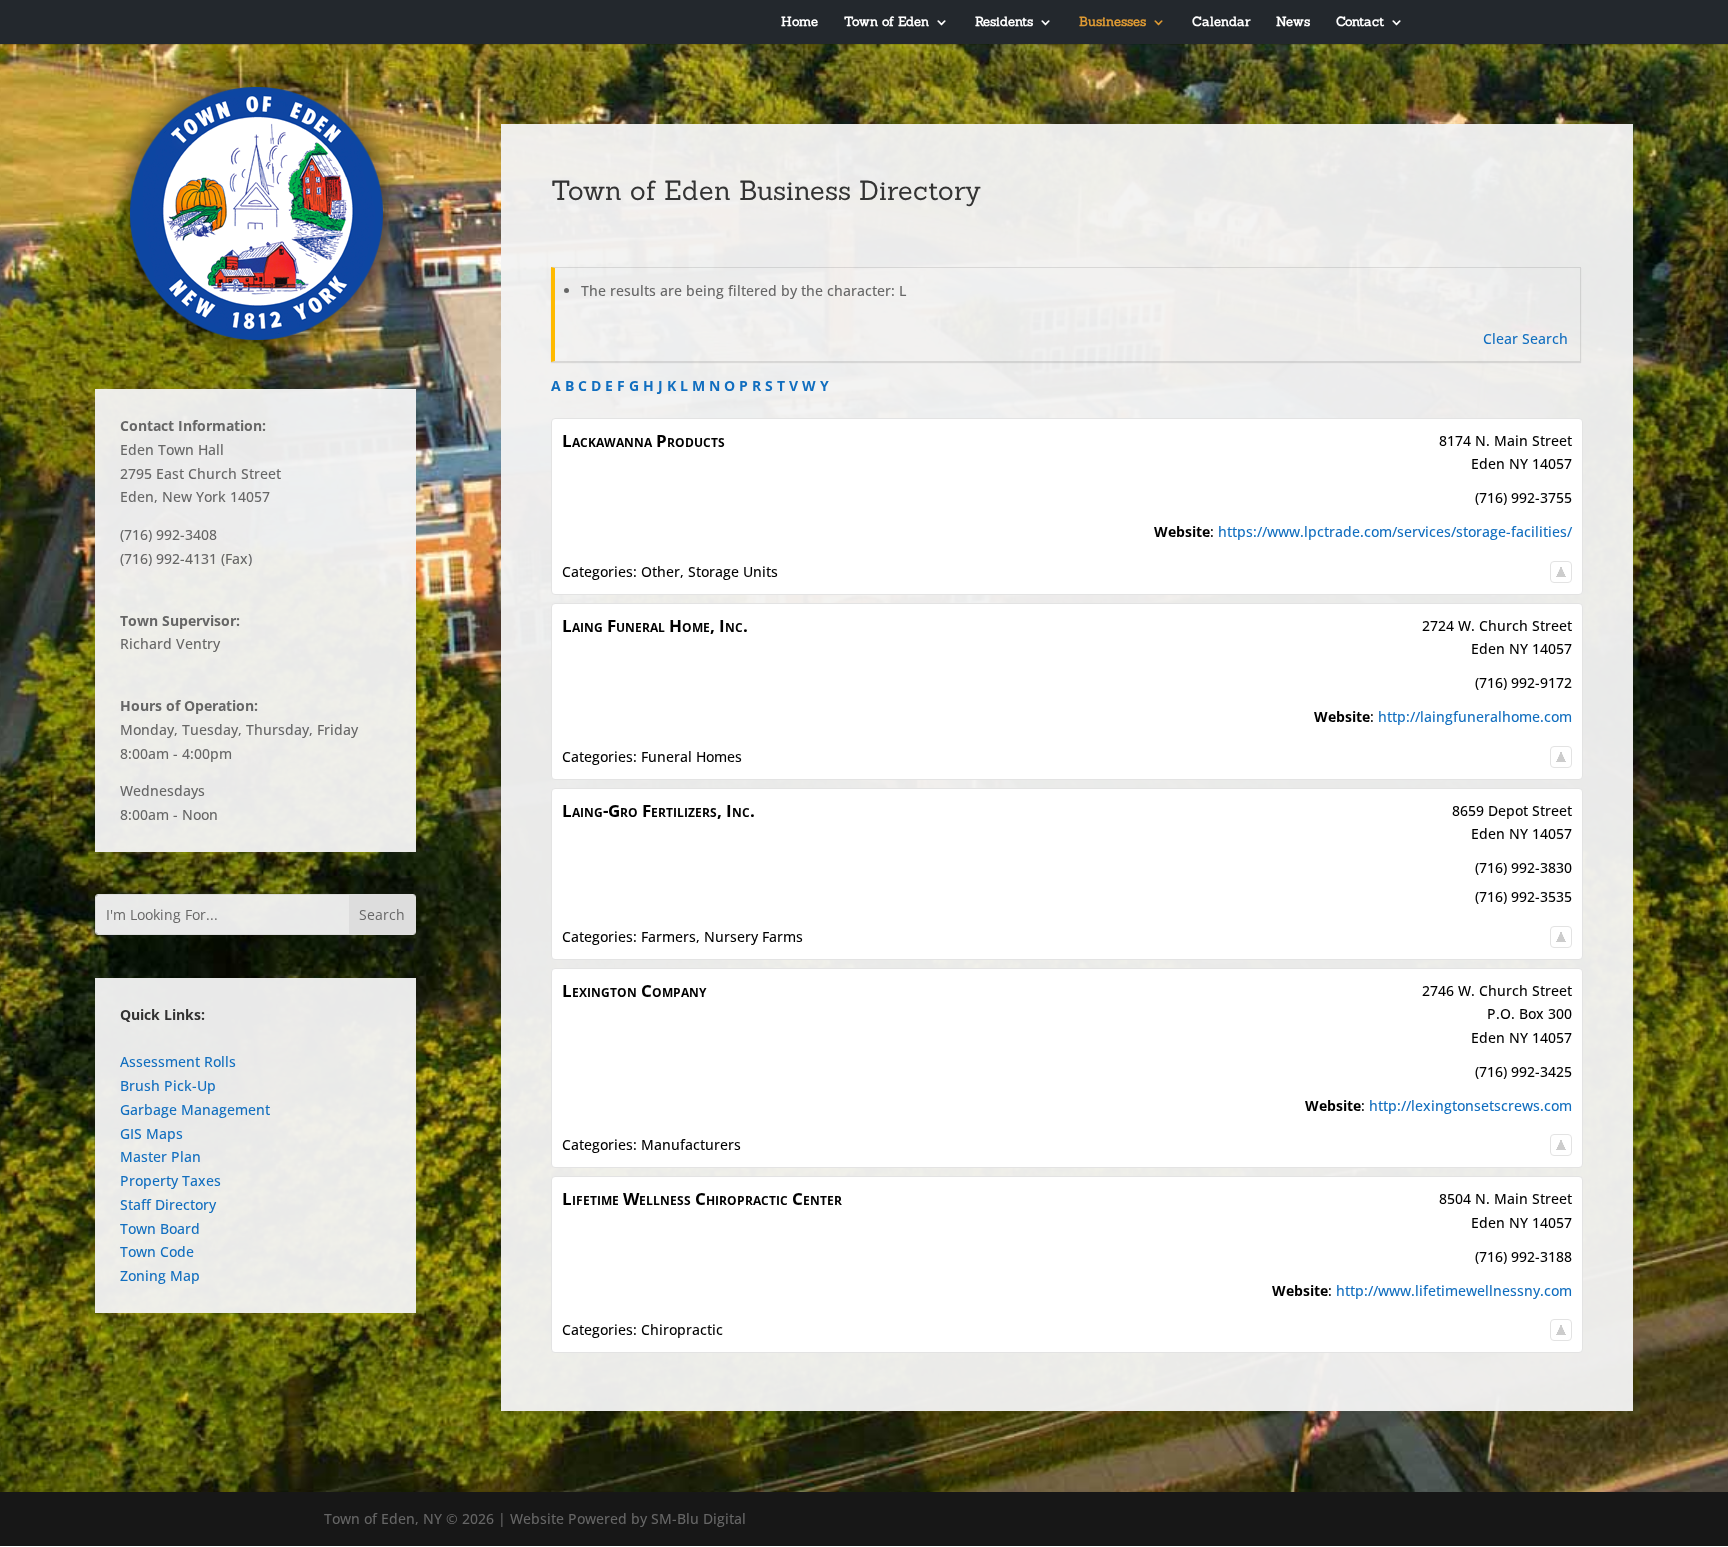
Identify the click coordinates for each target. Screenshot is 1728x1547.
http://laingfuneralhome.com (1475, 716)
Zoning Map (160, 1275)
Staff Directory (168, 1204)
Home (799, 22)
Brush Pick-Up (168, 1085)
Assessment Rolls (178, 1061)
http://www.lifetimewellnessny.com (1454, 1290)
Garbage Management (195, 1109)
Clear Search (1525, 338)
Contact (1360, 22)
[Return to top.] (1561, 571)
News (1293, 22)
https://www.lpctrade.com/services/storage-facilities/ (1395, 531)
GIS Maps (151, 1133)
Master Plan (160, 1156)
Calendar (1221, 22)
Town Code (157, 1251)
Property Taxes (170, 1180)
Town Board (160, 1228)
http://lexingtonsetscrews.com (1470, 1105)
